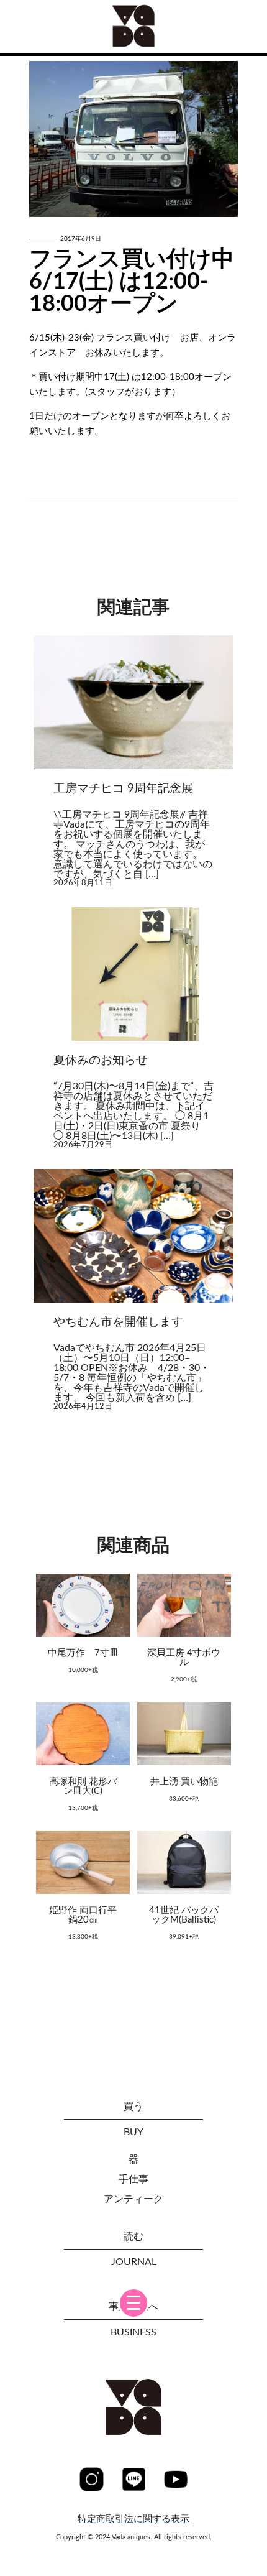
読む (133, 2237)
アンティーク (133, 2199)
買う (133, 2107)
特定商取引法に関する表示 (133, 2519)
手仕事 (133, 2179)
